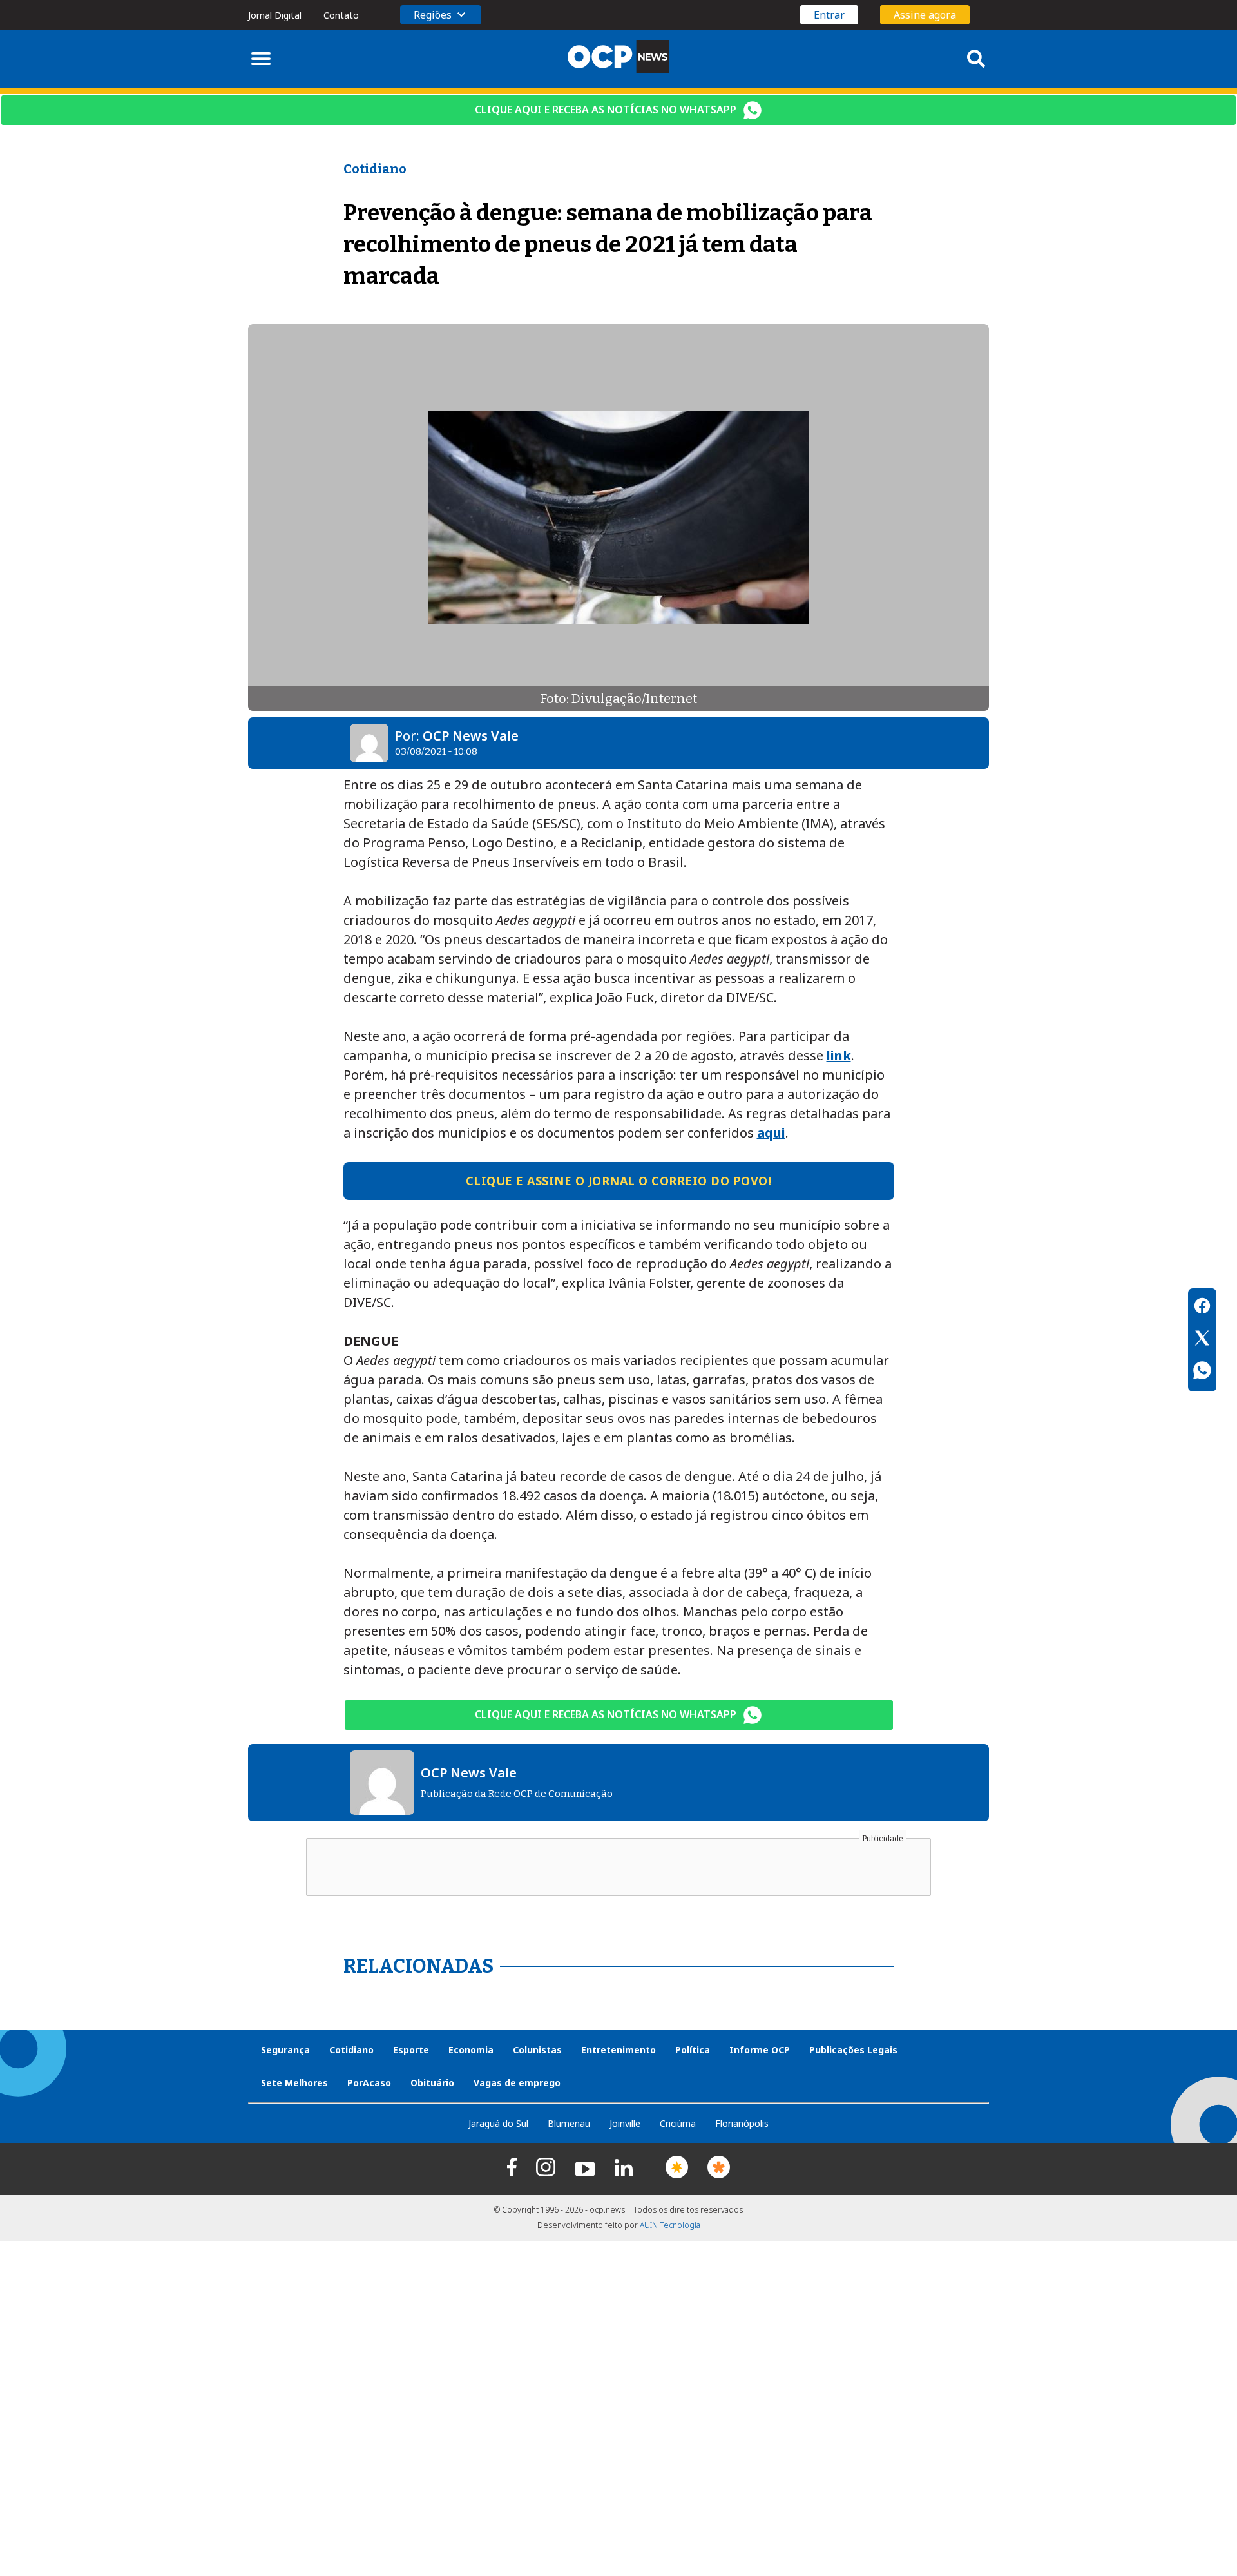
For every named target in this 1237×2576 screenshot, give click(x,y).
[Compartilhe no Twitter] (1202, 1340)
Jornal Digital (275, 15)
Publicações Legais (853, 2050)
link (839, 1055)
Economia (471, 2050)
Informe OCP (760, 2050)
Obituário (432, 2083)
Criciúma (678, 2123)
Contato (341, 15)
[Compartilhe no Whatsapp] (1202, 1372)
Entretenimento (618, 2050)
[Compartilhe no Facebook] (1202, 1308)
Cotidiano (351, 2050)
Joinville (625, 2123)
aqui (771, 1133)
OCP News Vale (471, 736)
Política (693, 2050)
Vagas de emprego (517, 2083)
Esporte (411, 2050)
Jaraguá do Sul (498, 2123)
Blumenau (569, 2123)
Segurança (285, 2050)
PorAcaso (369, 2083)
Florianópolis (742, 2123)
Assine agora (925, 15)
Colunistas (537, 2050)
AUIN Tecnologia (670, 2225)
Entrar (829, 15)
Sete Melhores (294, 2083)
